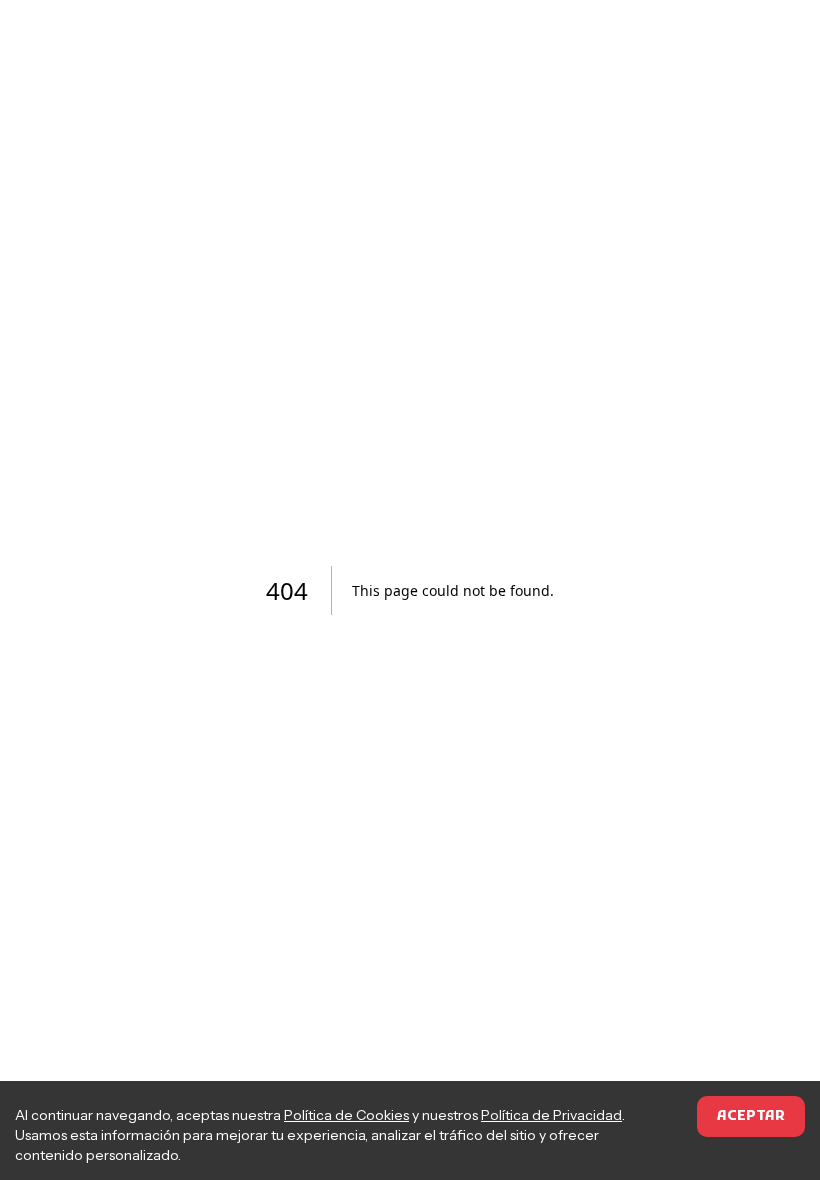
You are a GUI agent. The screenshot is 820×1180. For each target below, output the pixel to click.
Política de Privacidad (551, 1115)
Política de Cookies (346, 1115)
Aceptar (751, 1116)
